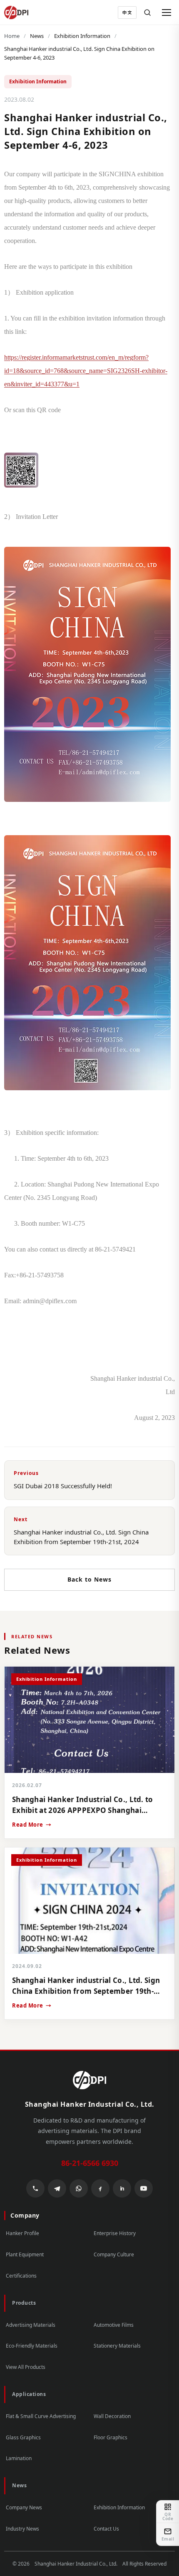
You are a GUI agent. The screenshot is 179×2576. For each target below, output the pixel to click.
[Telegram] (57, 2188)
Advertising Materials (31, 2325)
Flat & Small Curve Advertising (41, 2416)
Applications (29, 2394)
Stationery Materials (117, 2346)
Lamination (19, 2458)
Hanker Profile (22, 2233)
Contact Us (106, 2529)
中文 (127, 13)
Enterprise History (115, 2233)
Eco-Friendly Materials (32, 2346)
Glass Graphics (23, 2437)
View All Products (26, 2367)
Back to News (89, 1579)
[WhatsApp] (79, 2188)
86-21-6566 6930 (90, 2163)
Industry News (22, 2529)
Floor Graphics (111, 2437)
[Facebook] (100, 2188)
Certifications (21, 2276)
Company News (24, 2507)
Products (24, 2303)
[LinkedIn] (122, 2188)
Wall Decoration (112, 2416)
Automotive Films (114, 2325)
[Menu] (167, 13)
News (37, 36)
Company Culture (114, 2254)
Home (12, 36)
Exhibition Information (82, 36)
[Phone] (35, 2188)
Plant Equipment (25, 2254)
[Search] (147, 13)
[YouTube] (144, 2188)
